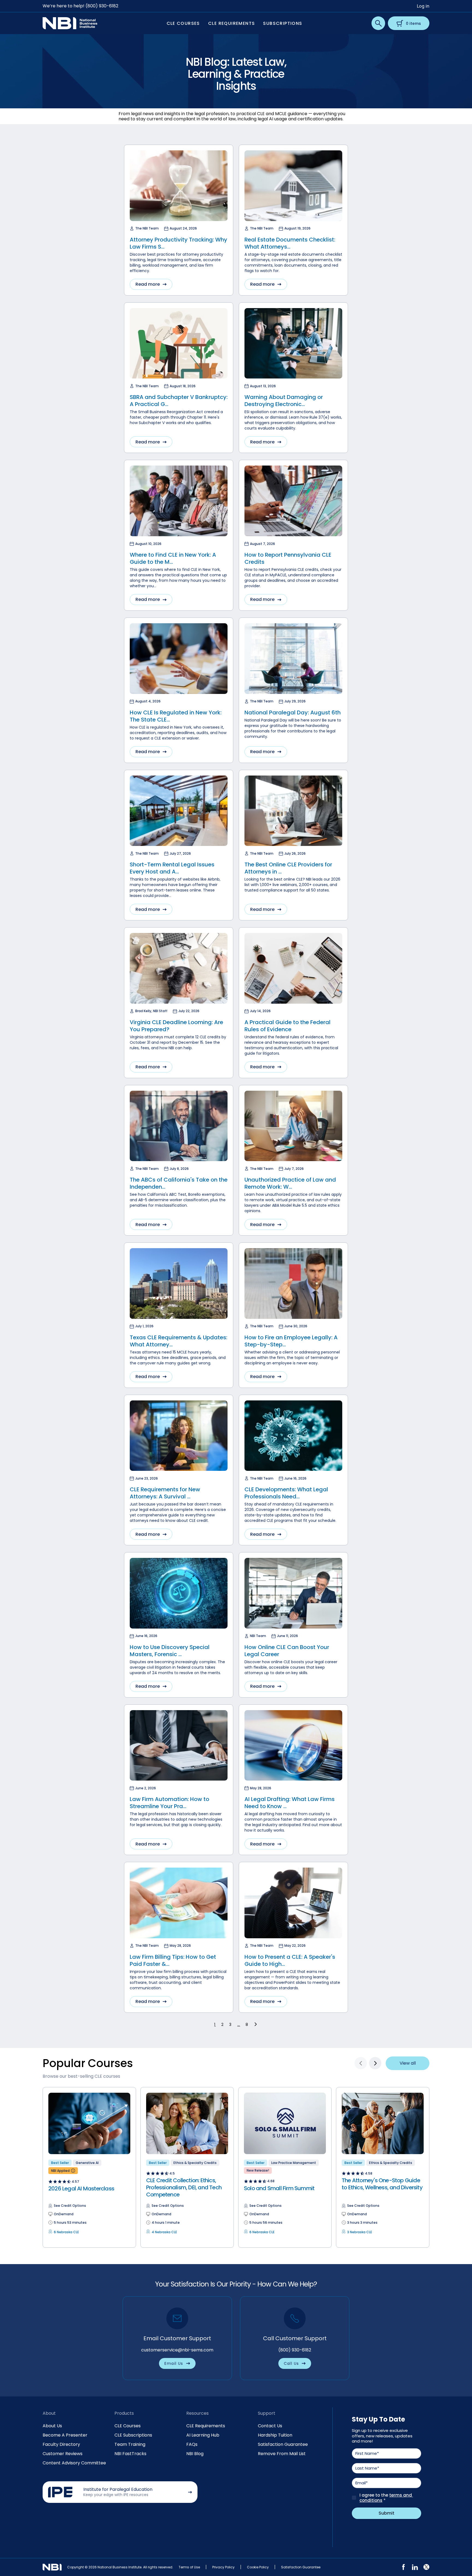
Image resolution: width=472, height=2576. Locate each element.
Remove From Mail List (282, 2454)
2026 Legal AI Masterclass (81, 2189)
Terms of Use (189, 2567)
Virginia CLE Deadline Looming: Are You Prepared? (176, 1026)
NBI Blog (195, 2454)
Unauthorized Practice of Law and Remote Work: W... (290, 1183)
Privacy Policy (223, 2567)
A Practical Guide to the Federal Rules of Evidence (287, 1026)
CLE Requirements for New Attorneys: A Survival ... (165, 1493)
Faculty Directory (61, 2444)
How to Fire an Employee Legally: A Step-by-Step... (291, 1341)
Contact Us (270, 2426)
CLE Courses (128, 2426)
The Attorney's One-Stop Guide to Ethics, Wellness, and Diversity (382, 2184)
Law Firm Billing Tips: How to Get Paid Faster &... (173, 1960)
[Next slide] (375, 2063)
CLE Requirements (206, 2426)
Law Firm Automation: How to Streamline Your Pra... (169, 1803)
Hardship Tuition (275, 2435)
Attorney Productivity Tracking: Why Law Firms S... (179, 243)
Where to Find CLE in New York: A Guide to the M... (173, 558)
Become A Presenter (65, 2435)
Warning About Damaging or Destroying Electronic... (284, 401)
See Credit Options (70, 2206)
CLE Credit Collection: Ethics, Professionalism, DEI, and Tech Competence (184, 2187)
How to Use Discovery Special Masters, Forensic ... (170, 1651)
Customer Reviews (63, 2454)
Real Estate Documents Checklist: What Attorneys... (290, 243)
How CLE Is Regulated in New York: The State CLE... (176, 716)
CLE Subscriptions (133, 2435)
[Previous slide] (361, 2063)
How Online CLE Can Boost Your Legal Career (287, 1651)
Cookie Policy (258, 2567)
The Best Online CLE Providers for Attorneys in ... (288, 868)
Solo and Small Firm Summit (279, 2188)
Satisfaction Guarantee (283, 2444)
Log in (423, 6)
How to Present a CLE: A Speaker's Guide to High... (290, 1960)
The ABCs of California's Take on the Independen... (179, 1183)
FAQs (192, 2444)
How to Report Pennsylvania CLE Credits (288, 558)
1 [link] (215, 2025)
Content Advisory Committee (74, 2463)
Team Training (130, 2444)
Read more (148, 284)
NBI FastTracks (130, 2454)
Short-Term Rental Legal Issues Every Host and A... (172, 868)
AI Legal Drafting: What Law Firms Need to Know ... (290, 1803)
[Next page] (256, 2024)
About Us (52, 2426)
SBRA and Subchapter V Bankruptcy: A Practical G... (179, 401)
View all (408, 2063)
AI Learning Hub (203, 2435)
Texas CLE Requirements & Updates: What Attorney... (179, 1341)
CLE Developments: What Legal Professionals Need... (286, 1493)
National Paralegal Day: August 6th (293, 712)
